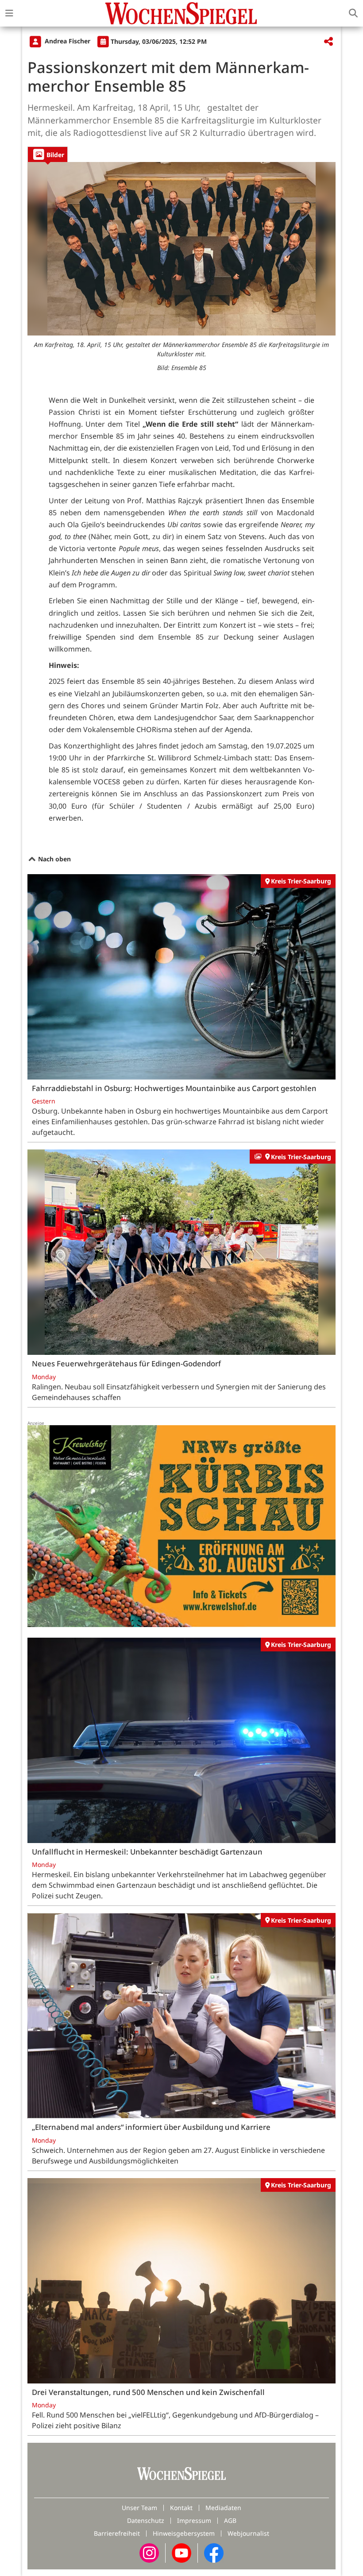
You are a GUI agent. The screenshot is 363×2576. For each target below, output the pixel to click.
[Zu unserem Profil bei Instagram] (149, 2552)
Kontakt (181, 2508)
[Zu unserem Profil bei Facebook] (214, 2552)
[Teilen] (328, 42)
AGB (230, 2520)
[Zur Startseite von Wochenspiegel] (181, 13)
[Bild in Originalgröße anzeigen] (181, 249)
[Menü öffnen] (9, 13)
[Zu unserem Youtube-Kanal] (181, 2552)
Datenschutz (146, 2520)
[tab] (48, 154)
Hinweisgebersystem (184, 2533)
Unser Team (139, 2508)
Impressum (194, 2520)
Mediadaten (223, 2508)
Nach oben (54, 859)
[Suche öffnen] (353, 13)
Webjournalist (248, 2533)
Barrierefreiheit (117, 2533)
